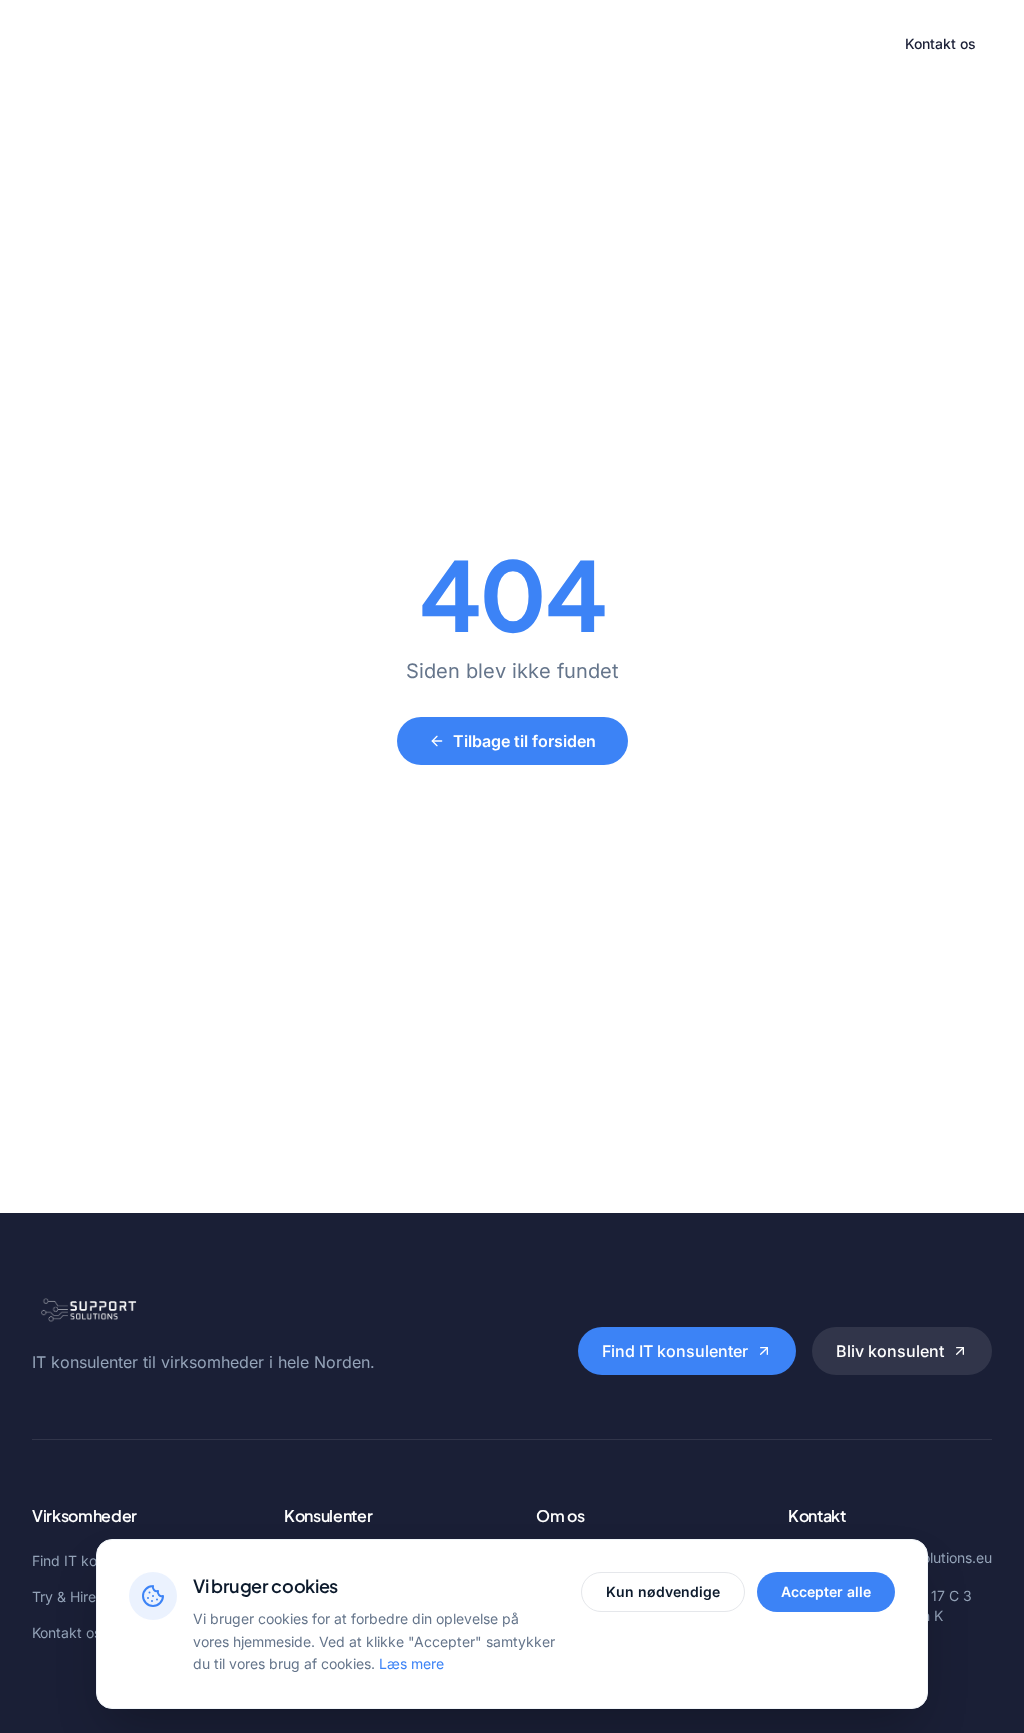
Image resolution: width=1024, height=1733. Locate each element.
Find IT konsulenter (675, 1351)
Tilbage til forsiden (524, 741)
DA (855, 43)
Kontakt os (940, 43)
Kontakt (701, 43)
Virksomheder (314, 43)
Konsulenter (432, 43)
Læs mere (411, 1663)
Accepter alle (826, 1591)
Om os (622, 43)
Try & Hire (536, 43)
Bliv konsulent (890, 1351)
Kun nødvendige (663, 1591)
